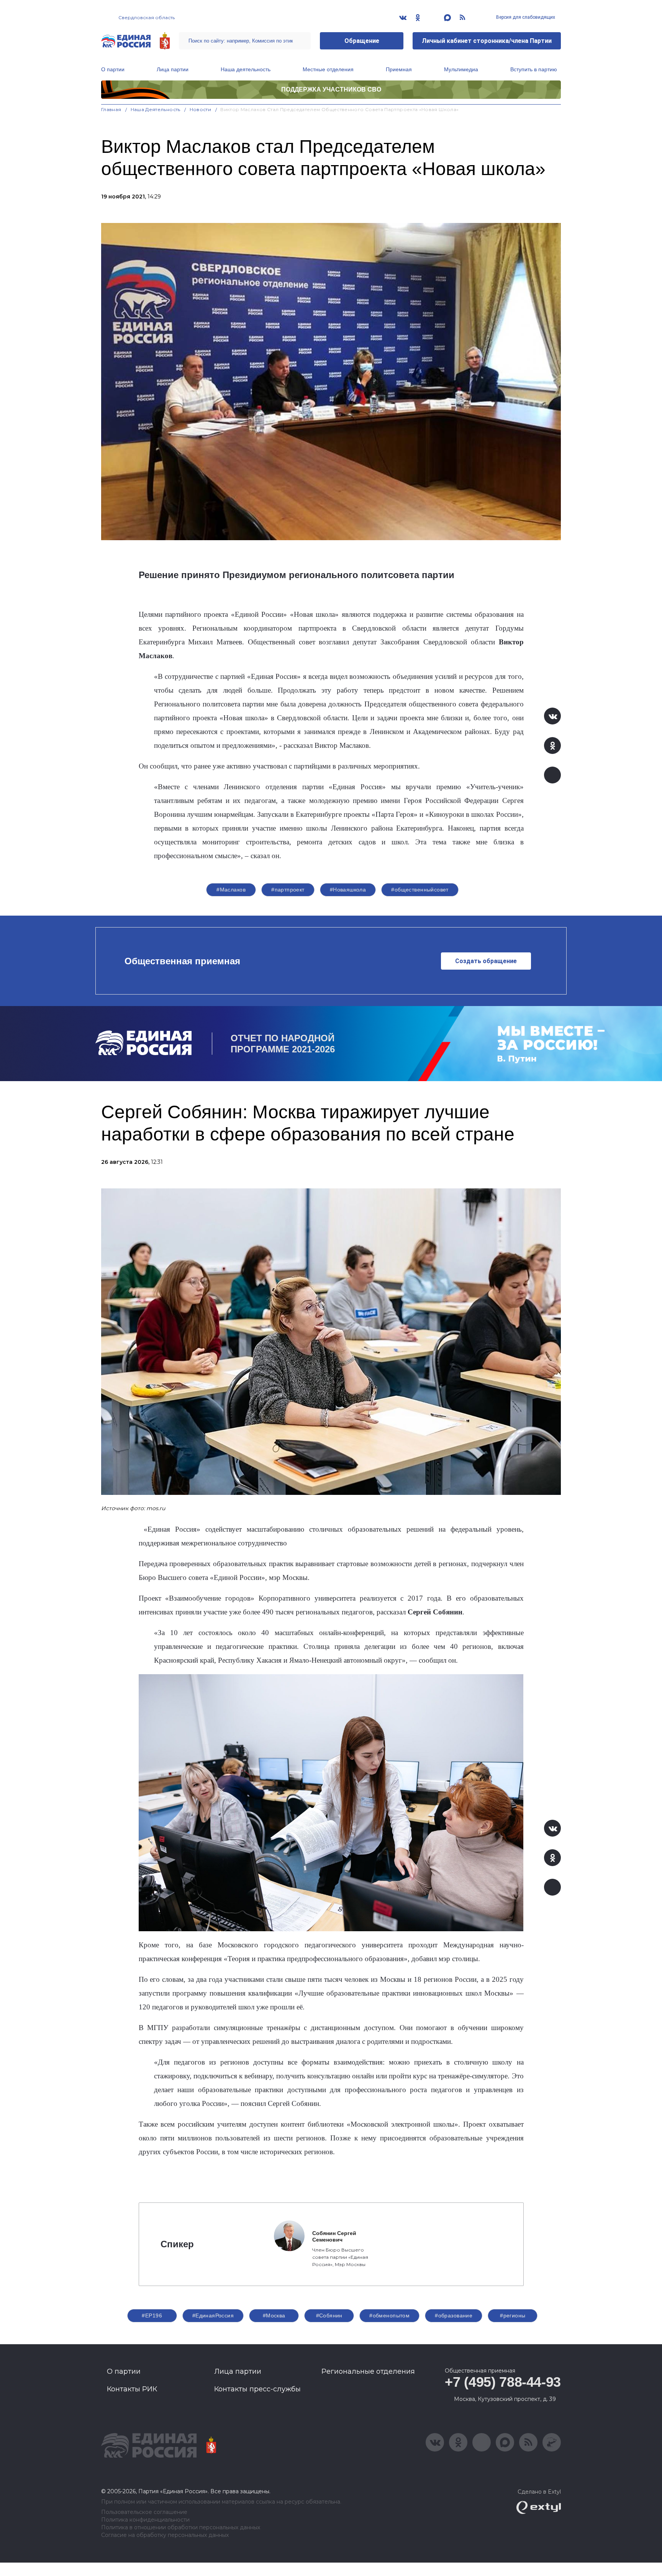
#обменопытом (389, 2315)
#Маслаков (231, 890)
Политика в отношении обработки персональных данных (181, 2528)
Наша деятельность (246, 69)
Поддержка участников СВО (331, 89)
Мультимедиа (461, 69)
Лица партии (173, 69)
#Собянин (329, 2315)
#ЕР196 (152, 2315)
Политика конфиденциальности (145, 2520)
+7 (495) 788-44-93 (503, 2382)
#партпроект (288, 890)
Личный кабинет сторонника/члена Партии (487, 41)
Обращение (362, 41)
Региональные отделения (368, 2371)
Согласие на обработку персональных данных (165, 2535)
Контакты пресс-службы (257, 2389)
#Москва (274, 2315)
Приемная (399, 69)
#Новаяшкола (348, 890)
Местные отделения (328, 69)
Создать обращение (486, 961)
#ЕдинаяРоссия (213, 2315)
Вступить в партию (534, 69)
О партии (113, 69)
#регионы (513, 2315)
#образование (454, 2315)
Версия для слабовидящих (525, 17)
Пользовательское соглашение (144, 2512)
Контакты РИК (132, 2389)
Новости (201, 109)
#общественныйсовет (420, 890)
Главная (111, 109)
